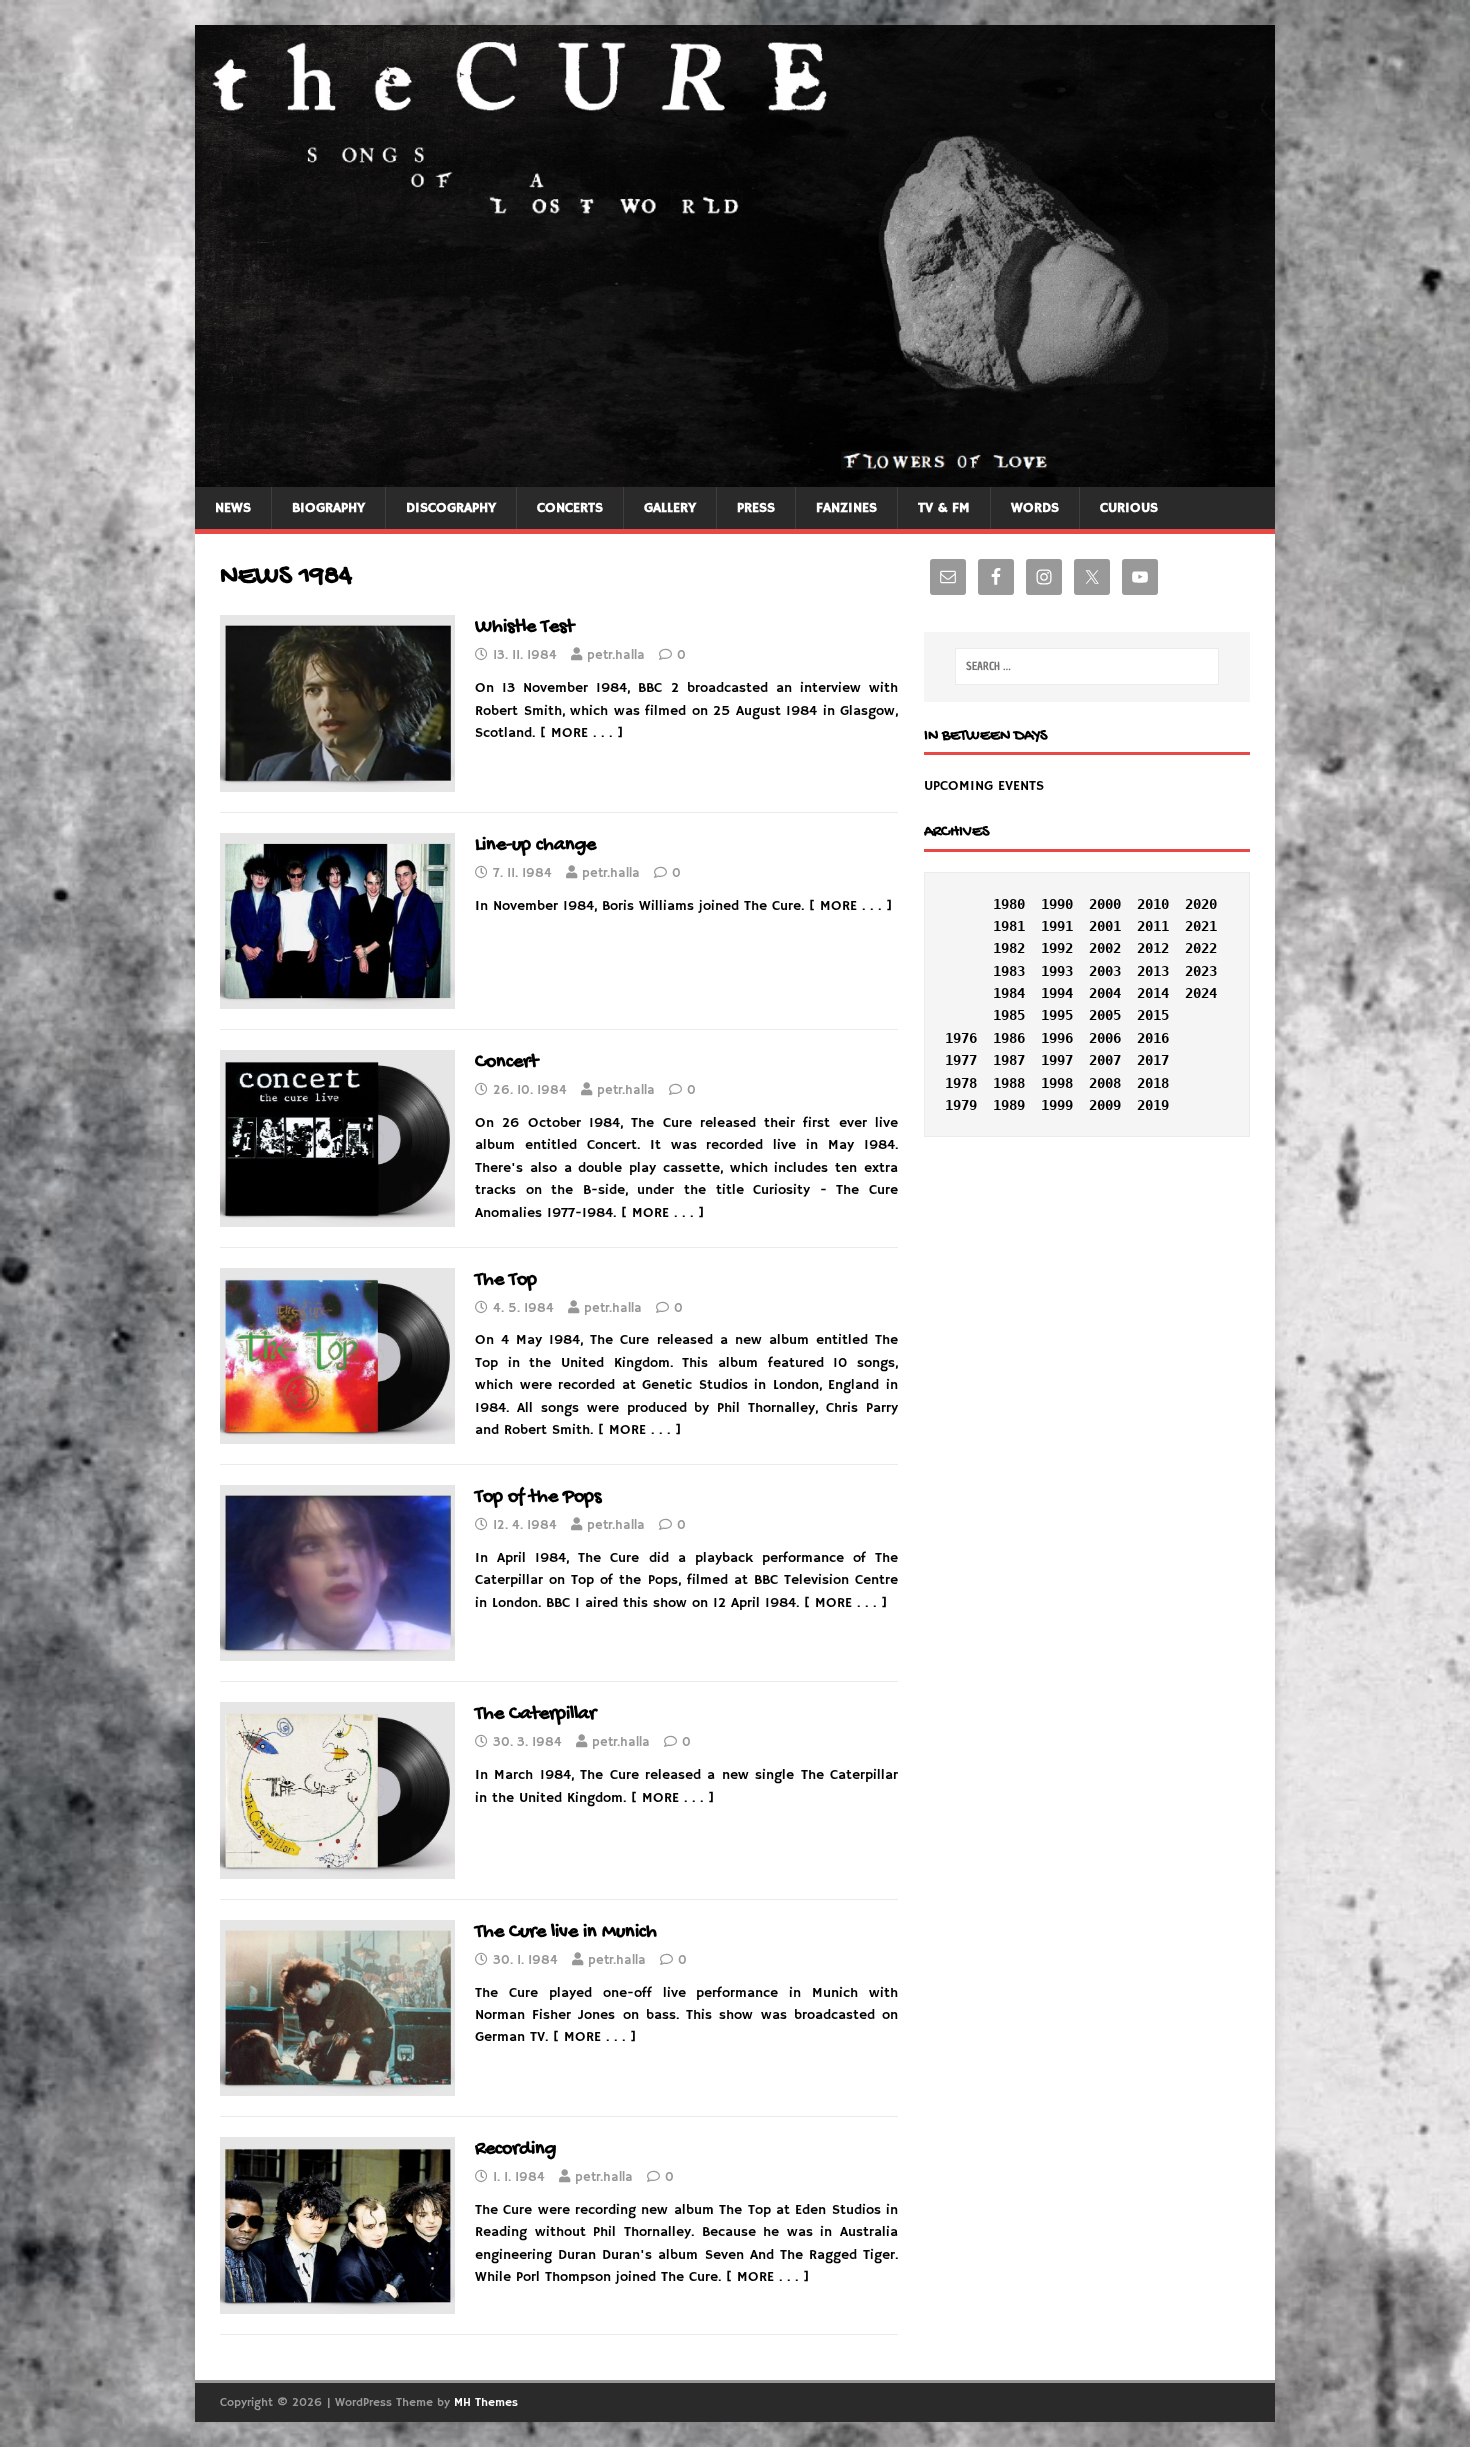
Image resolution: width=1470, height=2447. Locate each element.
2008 (1105, 1083)
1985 (1009, 1015)
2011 (1153, 926)
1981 (1009, 926)
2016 (1153, 1038)
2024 (1201, 993)
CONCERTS (570, 508)
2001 (1105, 926)
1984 (1009, 993)
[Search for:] (1087, 666)
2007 (1105, 1060)
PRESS (756, 508)
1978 (961, 1083)
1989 (1009, 1105)
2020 (1201, 904)
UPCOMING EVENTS (984, 786)
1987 (1009, 1060)
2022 (1201, 948)
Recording (515, 2149)
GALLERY (670, 508)
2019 (1153, 1105)
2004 (1105, 993)
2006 (1105, 1038)
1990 (1057, 904)
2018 (1153, 1083)
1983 (1009, 971)
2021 (1201, 926)
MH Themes (486, 2402)
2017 (1153, 1060)
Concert (506, 1062)
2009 (1105, 1105)
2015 (1153, 1015)
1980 (1009, 904)
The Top (506, 1280)
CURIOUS (1129, 508)
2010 (1153, 904)
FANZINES (846, 508)
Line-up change (535, 845)
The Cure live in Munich (566, 1932)
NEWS (233, 508)
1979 (961, 1105)
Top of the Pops (538, 1497)
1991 (1057, 926)
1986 (1009, 1038)
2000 (1105, 904)
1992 (1057, 948)
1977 (961, 1060)
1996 (1057, 1038)
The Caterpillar (535, 1714)
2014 (1153, 993)
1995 (1057, 1015)
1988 (1009, 1083)
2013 (1153, 971)
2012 (1153, 948)
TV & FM (944, 508)
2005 (1105, 1015)
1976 (961, 1038)
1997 (1057, 1060)
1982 (1009, 948)
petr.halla (616, 655)
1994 (1057, 993)
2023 (1201, 971)
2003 (1105, 971)
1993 (1057, 971)
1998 (1057, 1083)
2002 (1105, 948)
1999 (1057, 1105)
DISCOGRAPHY (451, 508)
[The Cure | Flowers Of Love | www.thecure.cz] (735, 475)
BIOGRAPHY (328, 508)
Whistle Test (524, 627)
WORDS (1035, 508)
